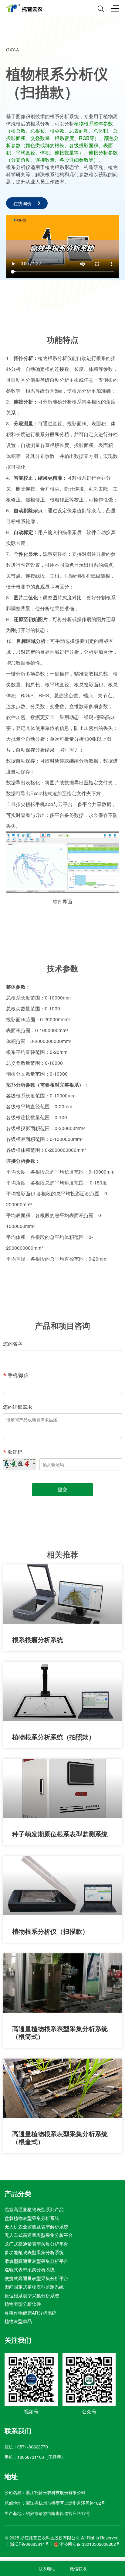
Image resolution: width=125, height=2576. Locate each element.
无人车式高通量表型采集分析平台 (39, 2235)
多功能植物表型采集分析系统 (34, 2252)
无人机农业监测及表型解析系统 (36, 2226)
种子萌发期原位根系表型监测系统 (60, 1834)
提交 (62, 1489)
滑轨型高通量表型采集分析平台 (36, 2261)
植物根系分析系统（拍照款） (54, 1737)
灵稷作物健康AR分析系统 (30, 2312)
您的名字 (13, 1344)
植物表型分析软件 (23, 2304)
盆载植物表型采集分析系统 (32, 2218)
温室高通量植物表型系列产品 (34, 2209)
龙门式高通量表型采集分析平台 (36, 2243)
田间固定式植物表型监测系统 (34, 2287)
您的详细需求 (18, 1407)
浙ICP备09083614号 (30, 2544)
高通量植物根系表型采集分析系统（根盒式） (60, 2137)
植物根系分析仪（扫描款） (50, 1931)
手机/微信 (18, 1375)
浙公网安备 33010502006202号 (90, 2544)
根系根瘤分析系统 (38, 1639)
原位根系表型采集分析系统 (32, 2295)
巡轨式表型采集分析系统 (30, 2269)
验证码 (15, 1452)
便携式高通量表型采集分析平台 (36, 2278)
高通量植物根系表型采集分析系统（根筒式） (60, 2032)
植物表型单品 (18, 2321)
